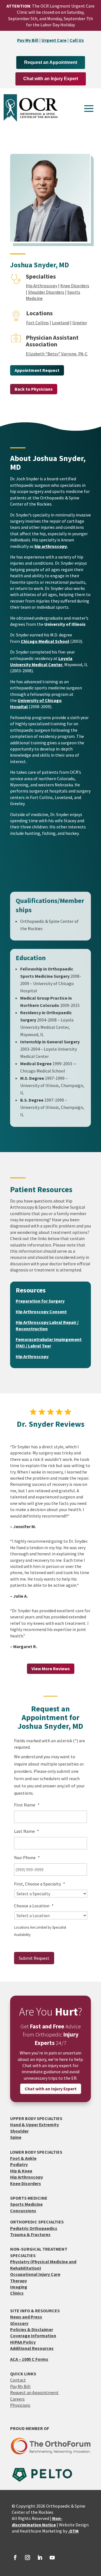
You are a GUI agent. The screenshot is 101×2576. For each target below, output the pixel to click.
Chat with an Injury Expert (51, 79)
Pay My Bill (28, 40)
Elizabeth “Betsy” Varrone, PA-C (57, 354)
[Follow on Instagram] (27, 2558)
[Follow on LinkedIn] (40, 2558)
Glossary (19, 2323)
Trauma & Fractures (30, 2234)
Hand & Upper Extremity (35, 2125)
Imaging (19, 2287)
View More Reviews (51, 1669)
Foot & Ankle (23, 2158)
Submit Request (34, 1958)
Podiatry (19, 2164)
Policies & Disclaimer (32, 2329)
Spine (16, 2137)
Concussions (23, 2211)
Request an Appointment (51, 62)
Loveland (61, 323)
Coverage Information (33, 2336)
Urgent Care (54, 40)
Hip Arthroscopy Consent (41, 1312)
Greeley (80, 323)
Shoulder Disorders (46, 292)
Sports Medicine (26, 2204)
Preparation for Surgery (40, 1301)
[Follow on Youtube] (52, 2558)
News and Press (26, 2317)
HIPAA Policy (23, 2342)
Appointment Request (37, 370)
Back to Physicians (34, 389)
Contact (18, 2380)
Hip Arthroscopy (42, 286)
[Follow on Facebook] (15, 2558)
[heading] (51, 546)
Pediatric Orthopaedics (34, 2228)
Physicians (20, 2405)
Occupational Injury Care (35, 2274)
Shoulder (19, 2131)
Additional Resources (32, 2348)
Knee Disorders (75, 286)
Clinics (17, 2293)
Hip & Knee (21, 2171)
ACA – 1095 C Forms (29, 2359)
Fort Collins (37, 323)
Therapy (19, 2281)
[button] (89, 108)
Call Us (77, 40)
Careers (17, 2399)
